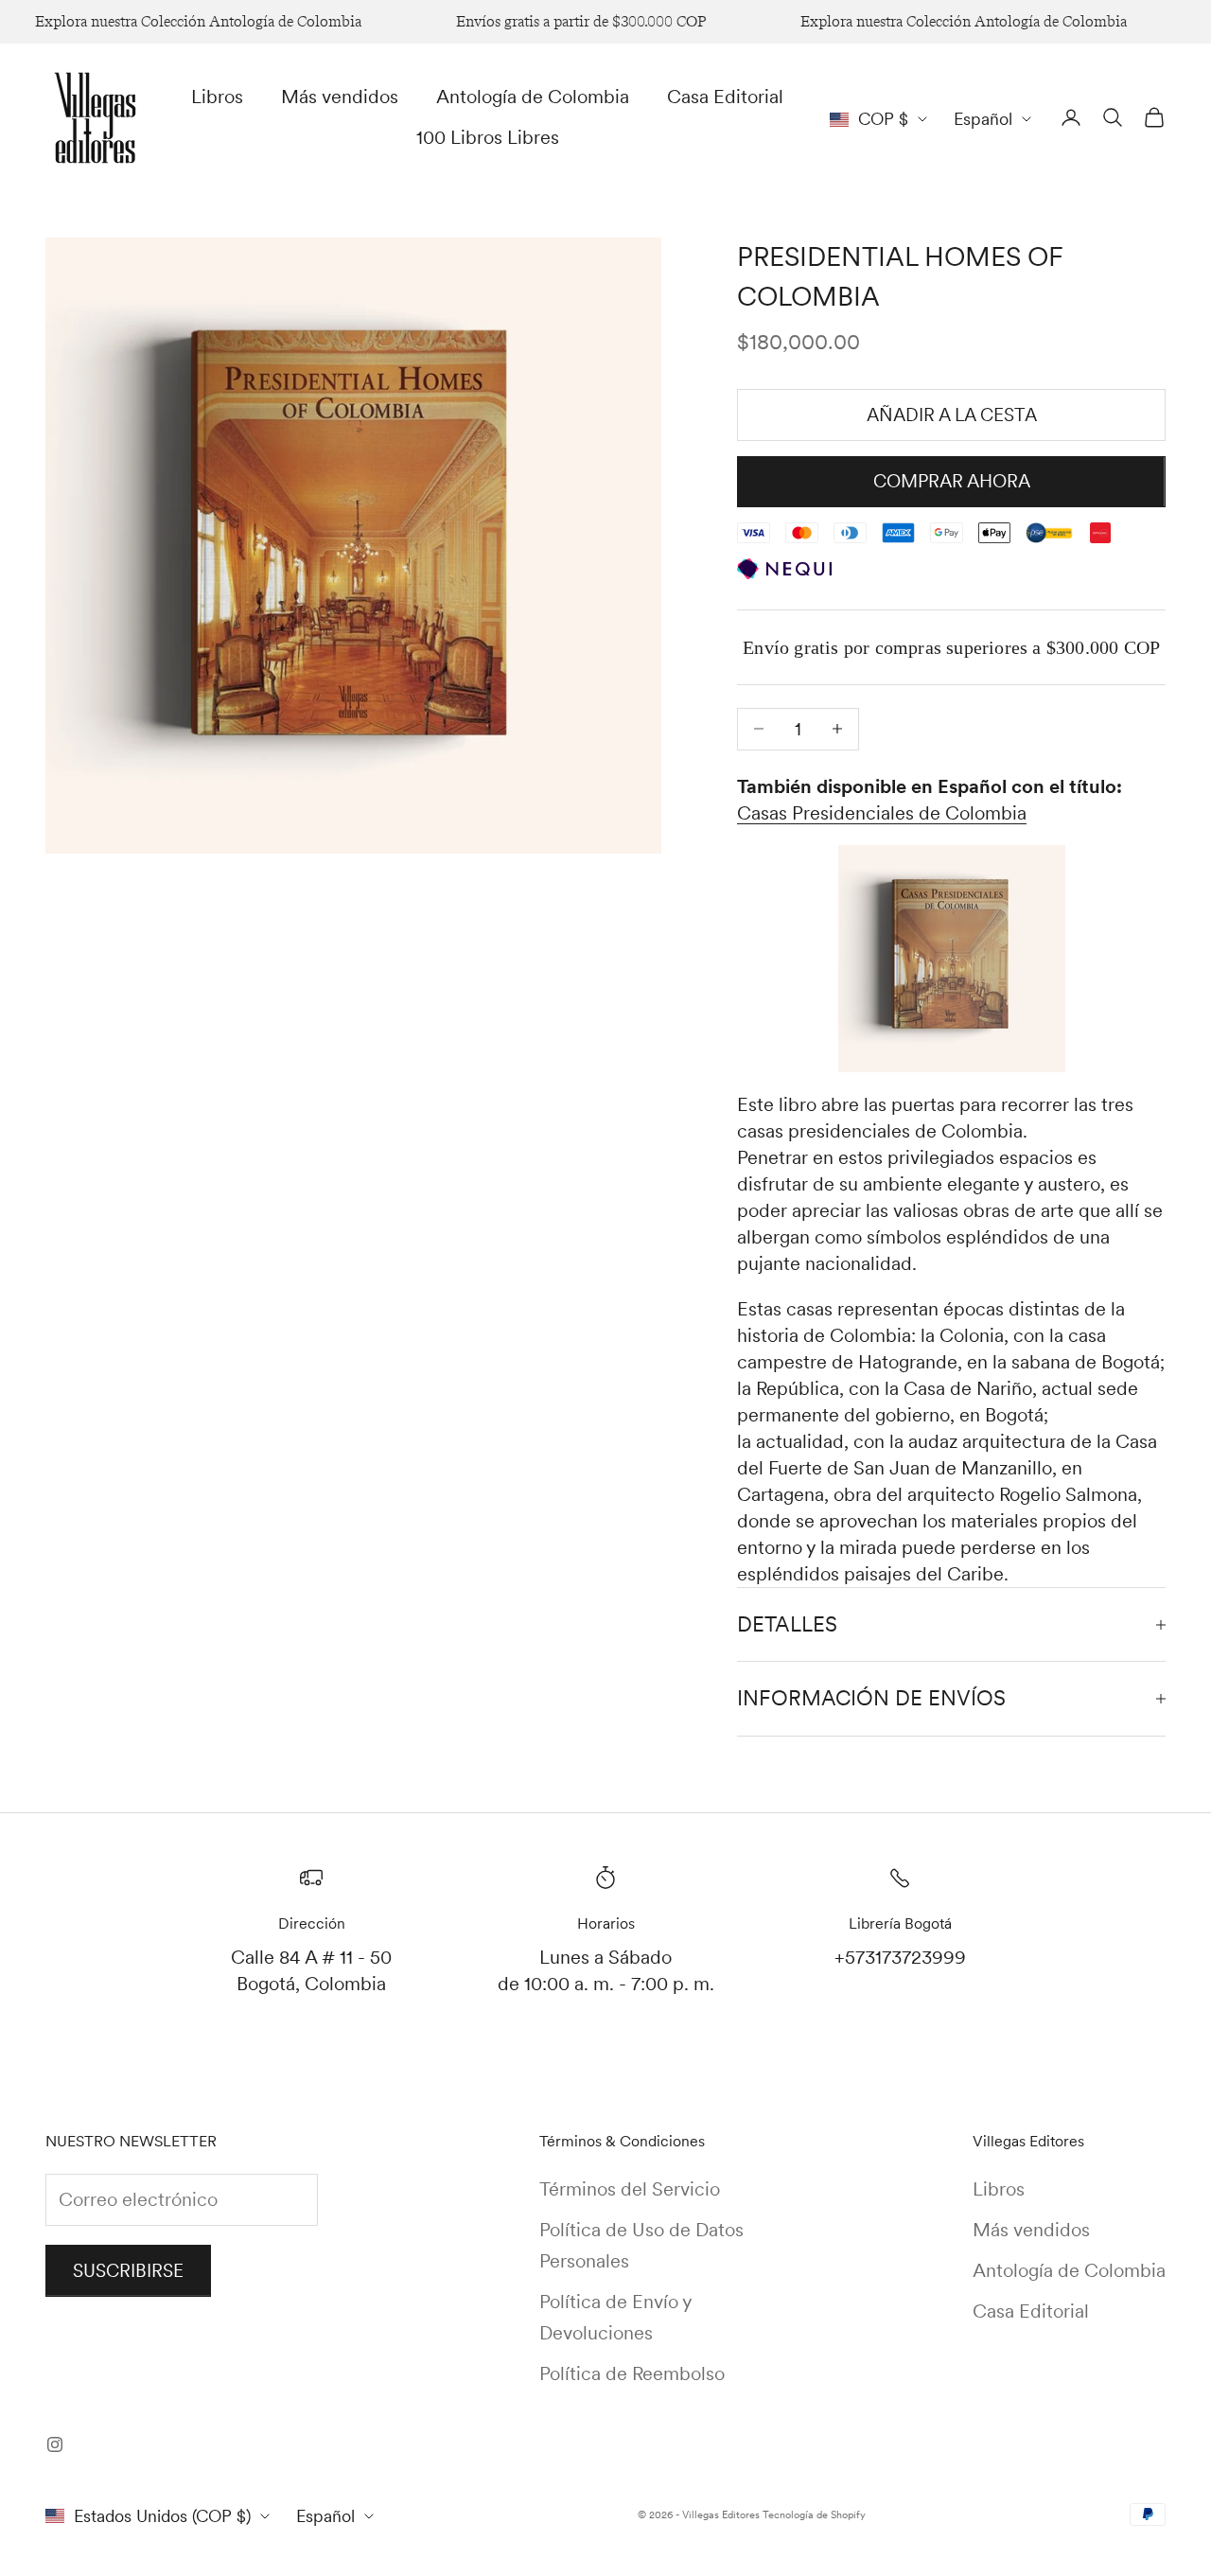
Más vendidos (340, 97)
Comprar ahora (952, 481)
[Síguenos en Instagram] (55, 2444)
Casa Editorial (725, 97)
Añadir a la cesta (952, 415)
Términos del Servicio (630, 2189)
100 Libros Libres (488, 137)
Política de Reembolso (632, 2373)
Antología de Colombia (533, 97)
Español (983, 119)
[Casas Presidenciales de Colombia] (951, 959)
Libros (217, 97)
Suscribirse (128, 2271)
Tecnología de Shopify (814, 2514)
